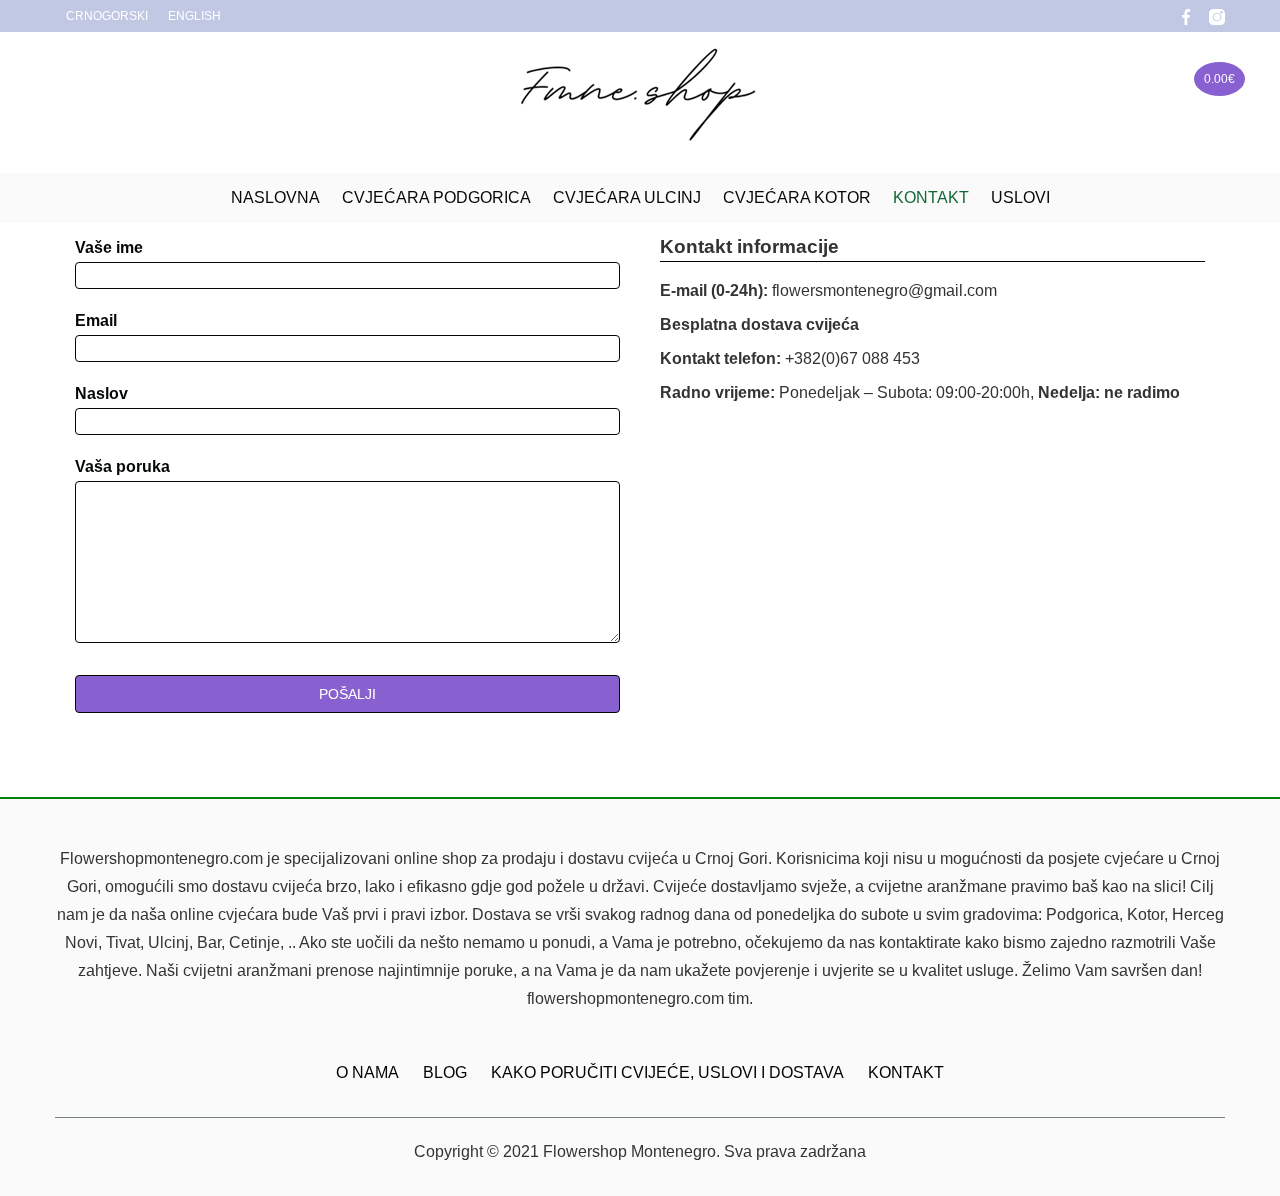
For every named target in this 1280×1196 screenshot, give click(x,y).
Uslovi (1020, 197)
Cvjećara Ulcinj (627, 197)
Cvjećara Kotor (797, 197)
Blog (445, 1072)
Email (96, 320)
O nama (367, 1072)
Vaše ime (109, 247)
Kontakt (931, 197)
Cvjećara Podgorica (436, 197)
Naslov (101, 393)
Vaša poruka (122, 466)
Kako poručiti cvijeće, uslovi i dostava (667, 1072)
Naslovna (275, 197)
